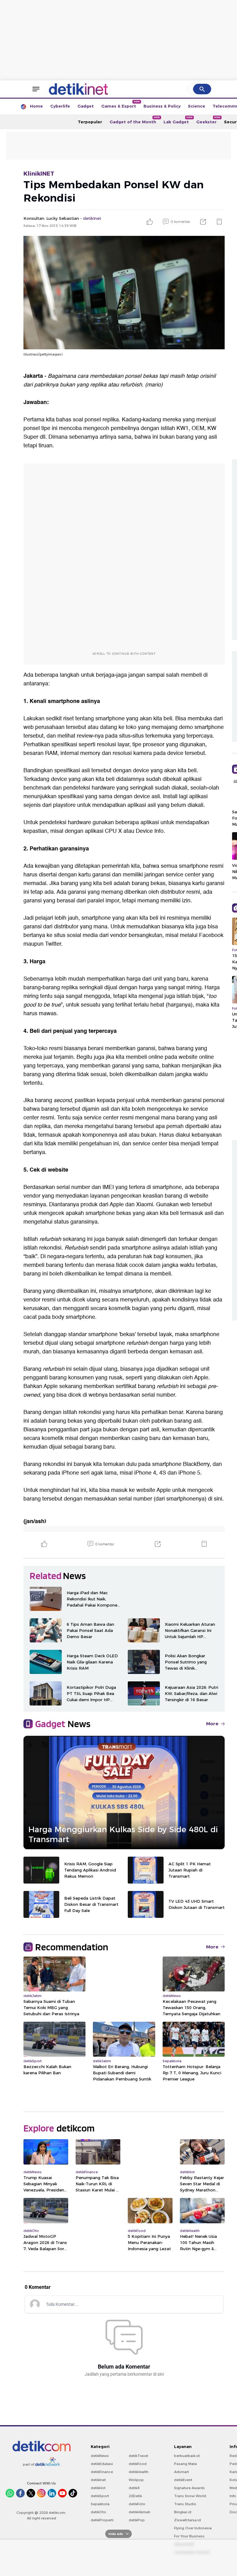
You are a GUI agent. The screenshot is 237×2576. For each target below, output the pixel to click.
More (212, 1724)
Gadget (86, 106)
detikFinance (102, 2472)
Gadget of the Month (135, 120)
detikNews (100, 2456)
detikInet (98, 2480)
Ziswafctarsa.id (187, 2520)
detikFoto (137, 2504)
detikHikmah (139, 2512)
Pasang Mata (185, 2464)
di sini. (216, 1499)
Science (197, 106)
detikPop (137, 2520)
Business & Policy (162, 106)
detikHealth (139, 2472)
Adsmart (181, 2472)
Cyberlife (60, 106)
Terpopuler (90, 122)
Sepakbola (100, 2504)
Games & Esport (121, 104)
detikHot (98, 2488)
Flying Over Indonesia (193, 2528)
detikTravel (138, 2456)
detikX (134, 2488)
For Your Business (189, 2536)
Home (36, 106)
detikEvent (183, 2480)
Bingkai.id (183, 2512)
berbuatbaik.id (187, 2456)
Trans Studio (185, 2504)
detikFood (138, 2464)
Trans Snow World (190, 2496)
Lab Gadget (178, 120)
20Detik (135, 2496)
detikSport (100, 2496)
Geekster (208, 120)
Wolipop (136, 2480)
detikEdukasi (102, 2464)
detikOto (98, 2512)
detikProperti (102, 2520)
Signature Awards (189, 2488)
